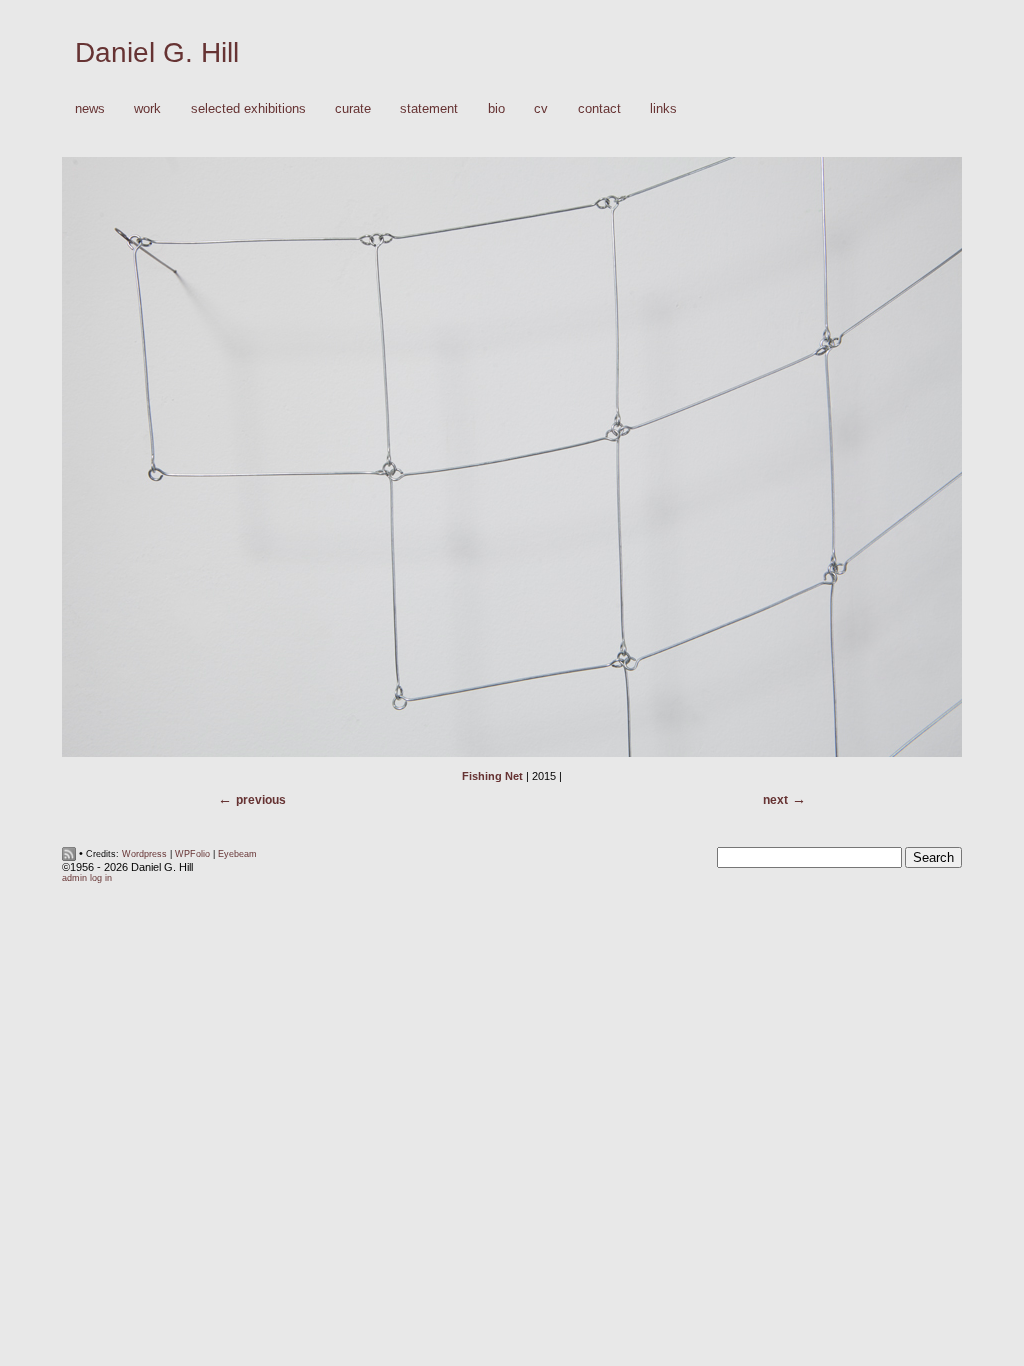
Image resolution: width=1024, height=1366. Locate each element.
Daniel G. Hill (157, 52)
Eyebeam (237, 854)
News (90, 108)
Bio (496, 108)
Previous (261, 800)
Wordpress (144, 854)
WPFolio (192, 854)
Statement (429, 108)
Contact (599, 108)
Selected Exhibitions (248, 108)
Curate (353, 108)
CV (541, 108)
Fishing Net (492, 776)
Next (775, 800)
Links (663, 108)
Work (141, 109)
